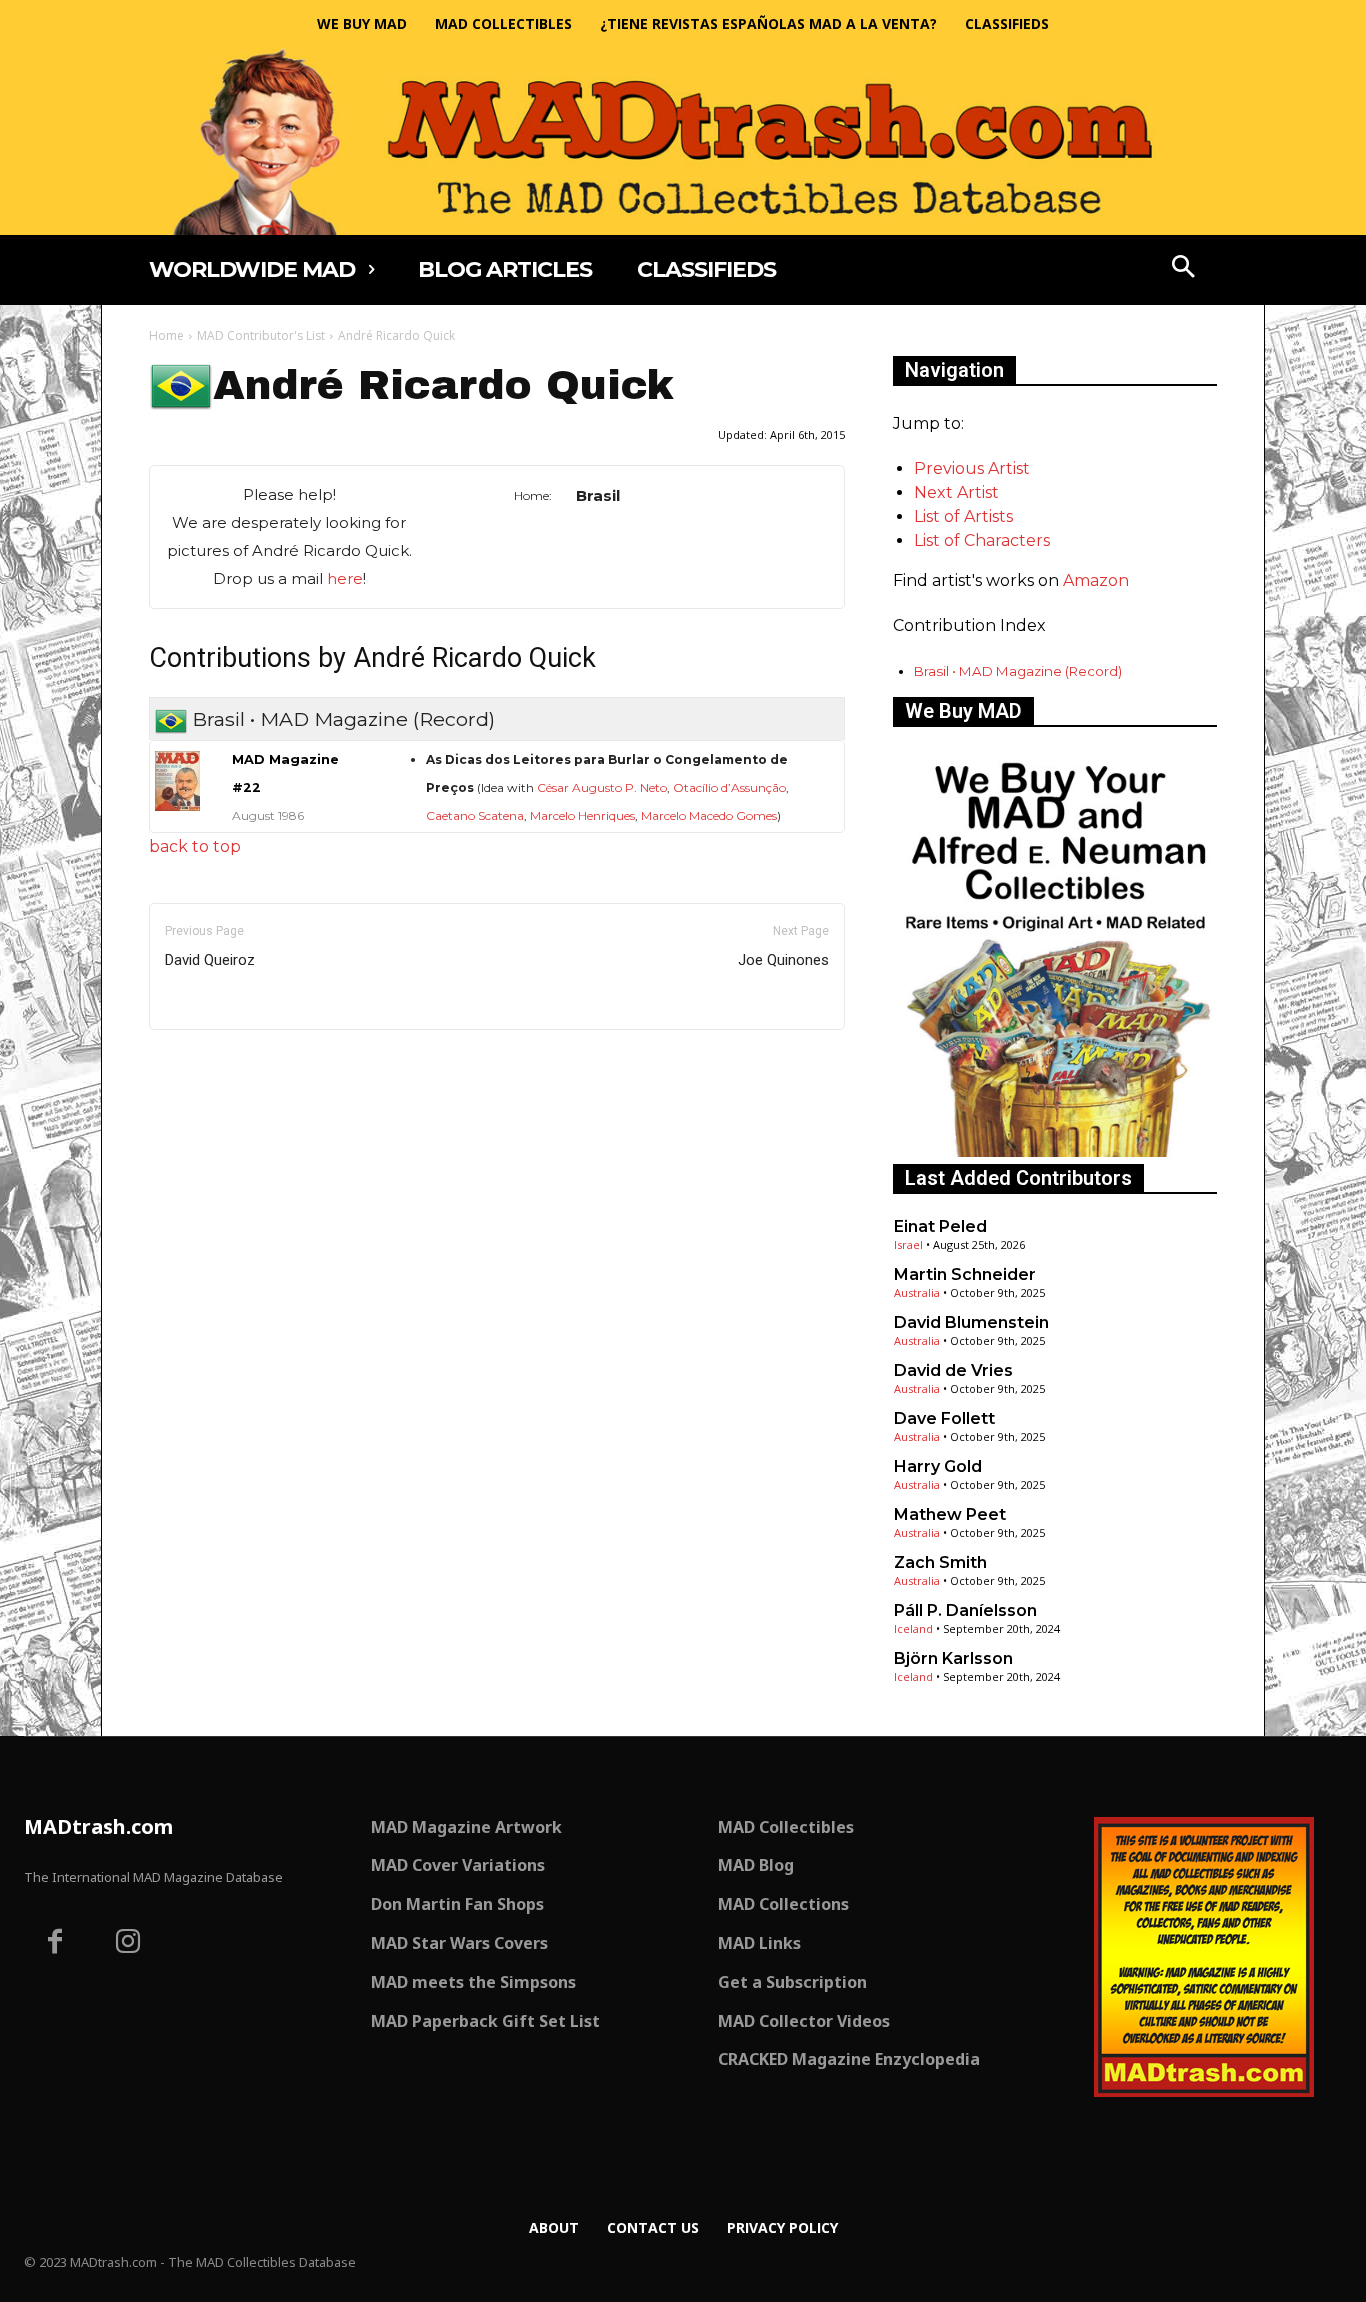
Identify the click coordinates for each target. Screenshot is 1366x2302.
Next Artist (956, 492)
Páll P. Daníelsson (965, 1610)
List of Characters (982, 540)
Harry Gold (938, 1466)
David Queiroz (210, 960)
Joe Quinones (783, 960)
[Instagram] (129, 1944)
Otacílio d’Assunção (729, 787)
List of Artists (963, 516)
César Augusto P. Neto (602, 787)
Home (166, 335)
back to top (195, 846)
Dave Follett (944, 1418)
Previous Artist (972, 468)
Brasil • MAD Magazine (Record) (1018, 671)
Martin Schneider (965, 1274)
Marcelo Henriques (582, 815)
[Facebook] (55, 1944)
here (345, 578)
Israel (908, 1244)
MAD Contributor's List (261, 335)
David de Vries (953, 1370)
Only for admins (218, 1063)
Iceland (913, 1628)
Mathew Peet (950, 1514)
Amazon (1096, 580)
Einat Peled (940, 1226)
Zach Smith (940, 1562)
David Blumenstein (971, 1322)
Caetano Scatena (475, 815)
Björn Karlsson (953, 1658)
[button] (1184, 269)
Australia (917, 1292)
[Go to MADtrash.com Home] (683, 141)
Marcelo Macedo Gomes (709, 815)
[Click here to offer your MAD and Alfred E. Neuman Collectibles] (1055, 1151)
